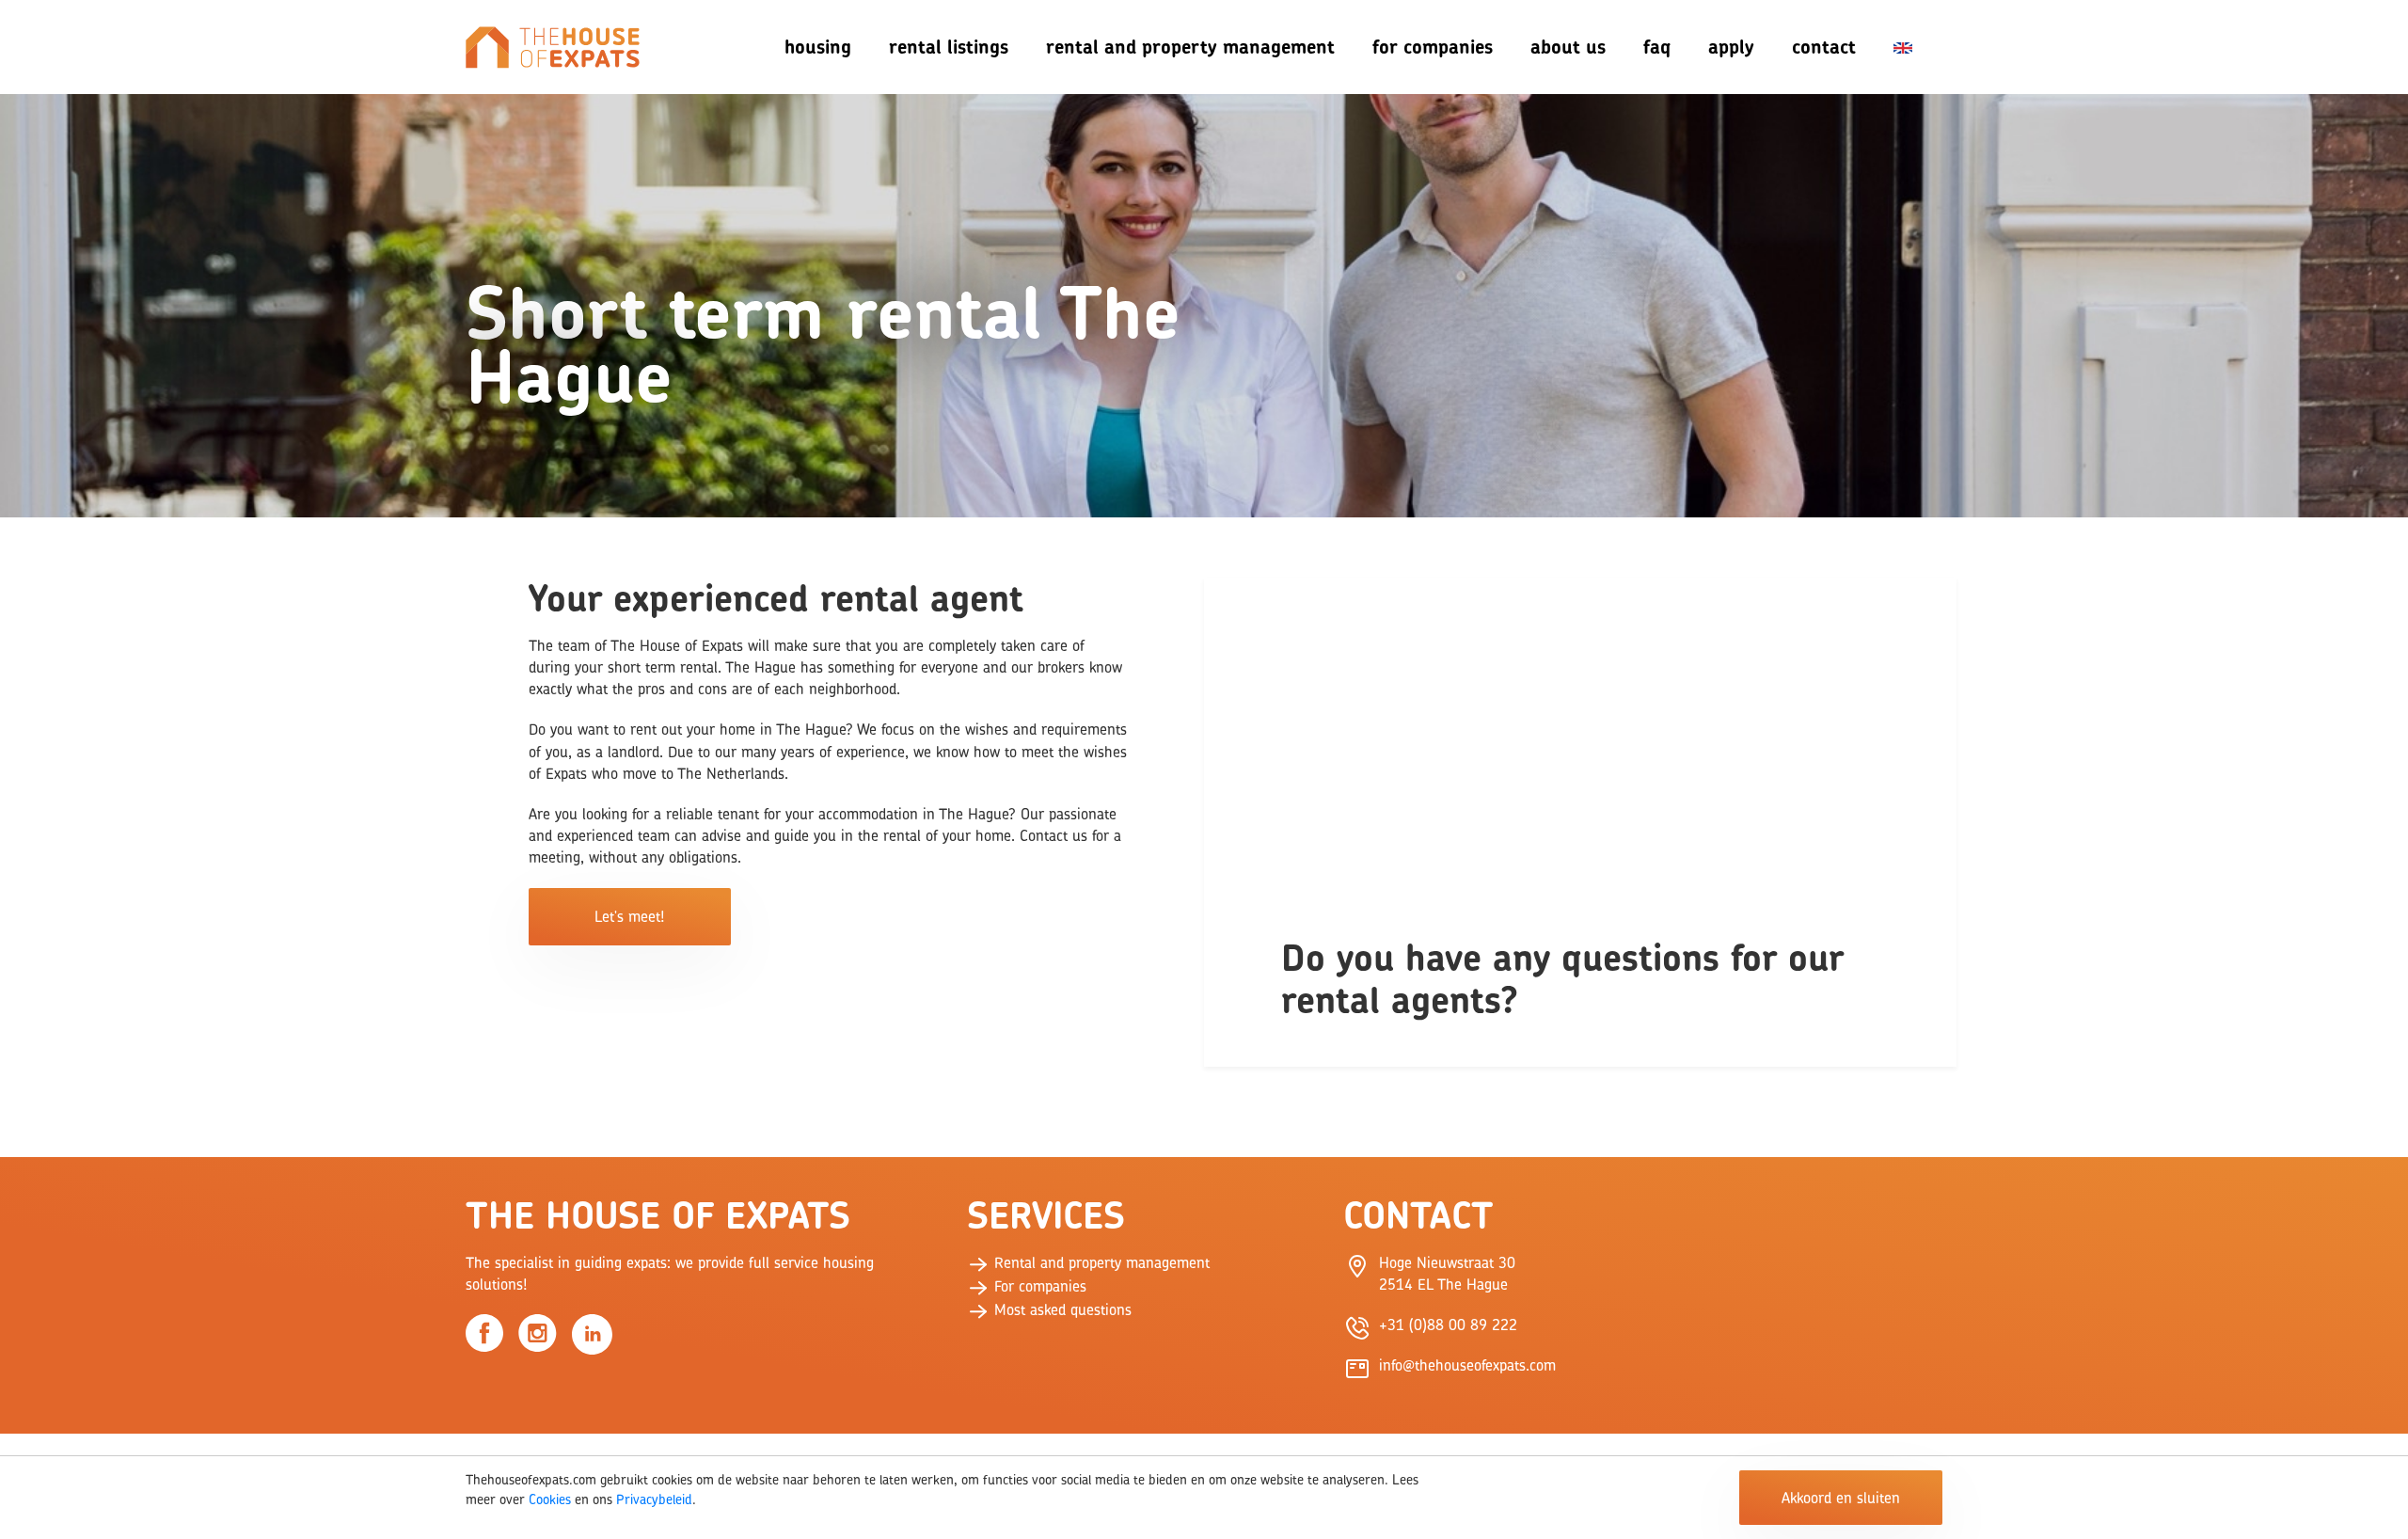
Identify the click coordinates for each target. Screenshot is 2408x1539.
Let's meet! (629, 916)
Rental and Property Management (1190, 47)
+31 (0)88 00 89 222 (1448, 1325)
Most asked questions (1061, 1309)
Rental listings (949, 47)
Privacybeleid (654, 1499)
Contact (1824, 47)
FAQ (1657, 47)
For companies (1433, 47)
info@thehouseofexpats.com (1467, 1365)
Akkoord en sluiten (1841, 1498)
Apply (1731, 47)
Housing (818, 47)
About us (1568, 47)
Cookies (550, 1499)
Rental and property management (1100, 1262)
